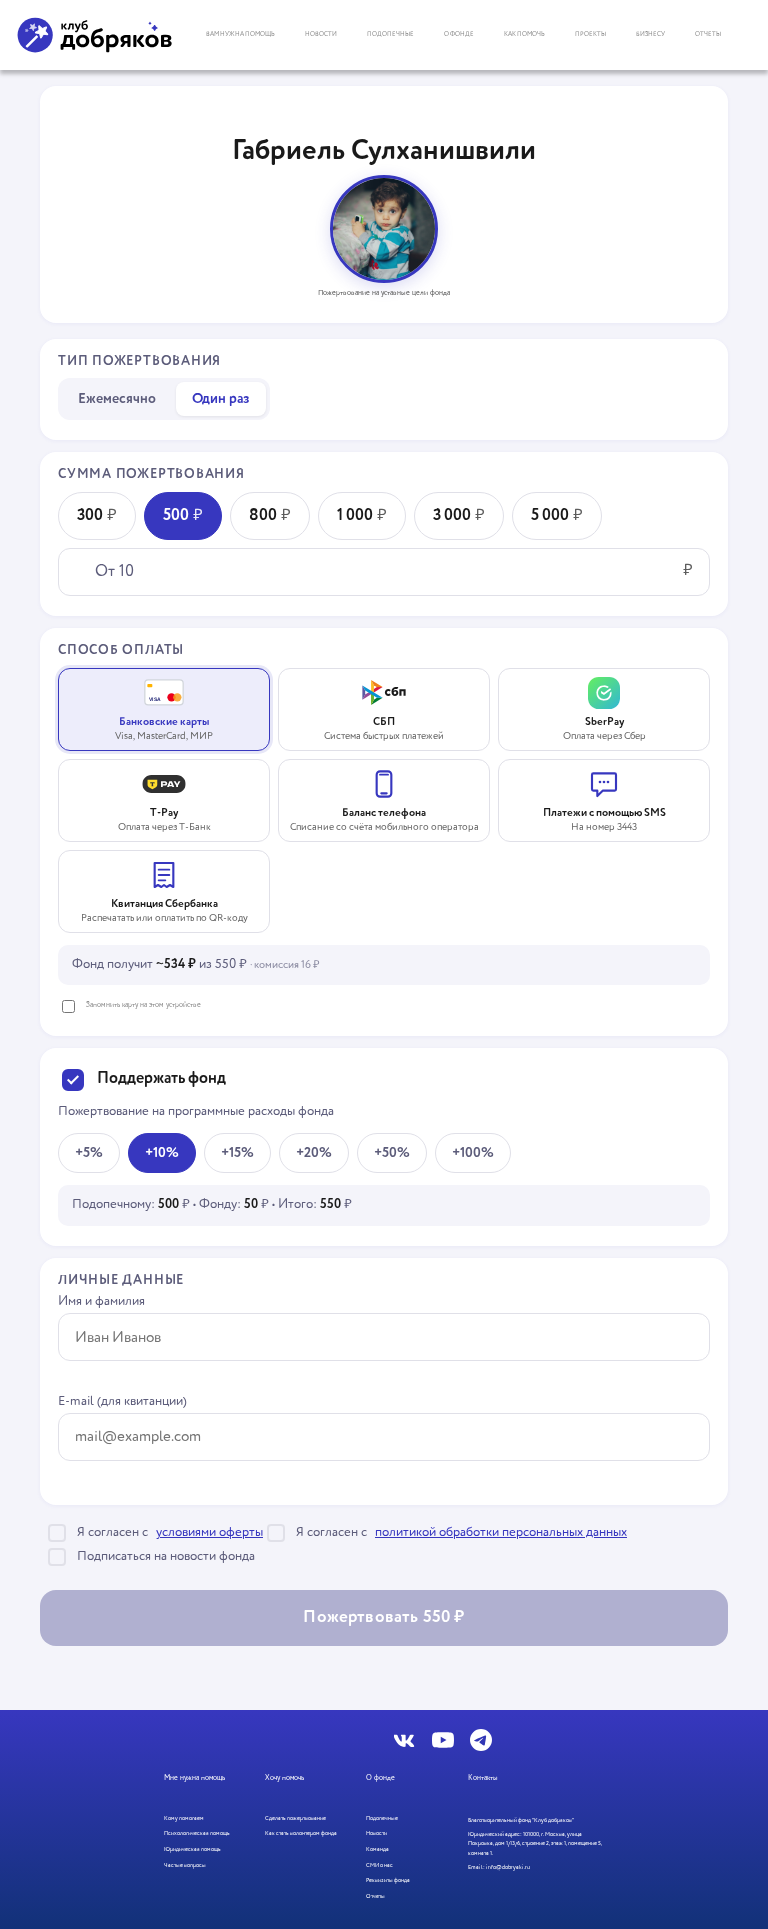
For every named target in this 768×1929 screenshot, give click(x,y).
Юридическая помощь (192, 1849)
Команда (377, 1849)
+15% (237, 1153)
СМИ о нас (379, 1865)
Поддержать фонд (161, 1080)
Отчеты (708, 34)
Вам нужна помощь (240, 34)
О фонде (459, 34)
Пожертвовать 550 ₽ (383, 1617)
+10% (162, 1153)
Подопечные (390, 34)
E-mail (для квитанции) (122, 1402)
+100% (473, 1153)
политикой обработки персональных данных (501, 1533)
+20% (314, 1153)
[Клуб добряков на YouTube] (443, 1740)
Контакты (483, 1778)
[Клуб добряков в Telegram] (481, 1740)
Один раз (221, 399)
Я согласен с (170, 1532)
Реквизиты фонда (388, 1880)
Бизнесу (650, 34)
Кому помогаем (184, 1818)
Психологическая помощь (197, 1833)
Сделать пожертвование (295, 1818)
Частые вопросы (185, 1865)
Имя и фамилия (101, 1302)
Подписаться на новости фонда (166, 1556)
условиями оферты (209, 1533)
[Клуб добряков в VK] (405, 1740)
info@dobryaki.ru (508, 1867)
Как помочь (524, 34)
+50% (392, 1153)
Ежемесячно (117, 399)
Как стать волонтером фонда (301, 1833)
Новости (321, 34)
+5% (89, 1153)
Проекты (590, 34)
